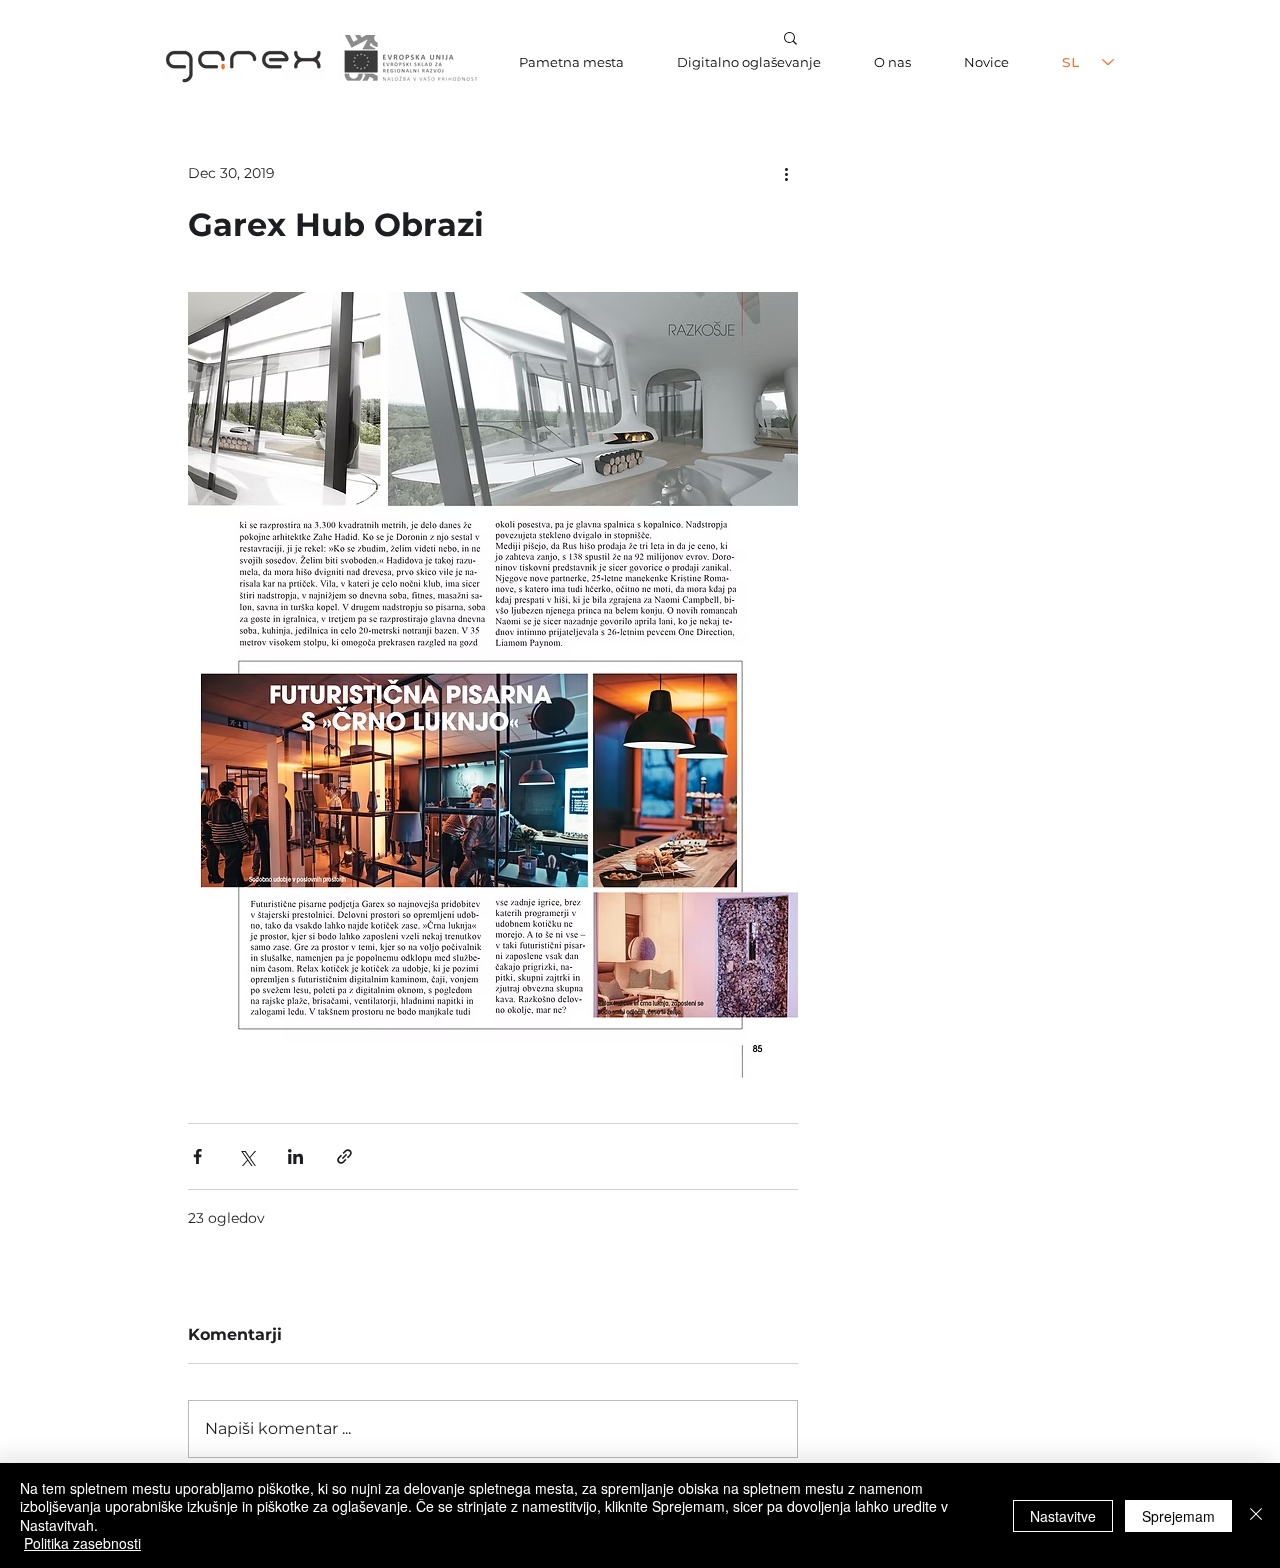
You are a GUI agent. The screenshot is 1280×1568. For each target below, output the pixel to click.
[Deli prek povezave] (344, 1156)
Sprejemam (1178, 1516)
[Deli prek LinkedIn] (295, 1156)
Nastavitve (1063, 1516)
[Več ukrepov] (786, 173)
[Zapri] (1256, 1515)
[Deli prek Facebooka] (197, 1156)
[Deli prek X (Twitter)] (246, 1156)
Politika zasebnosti (82, 1543)
